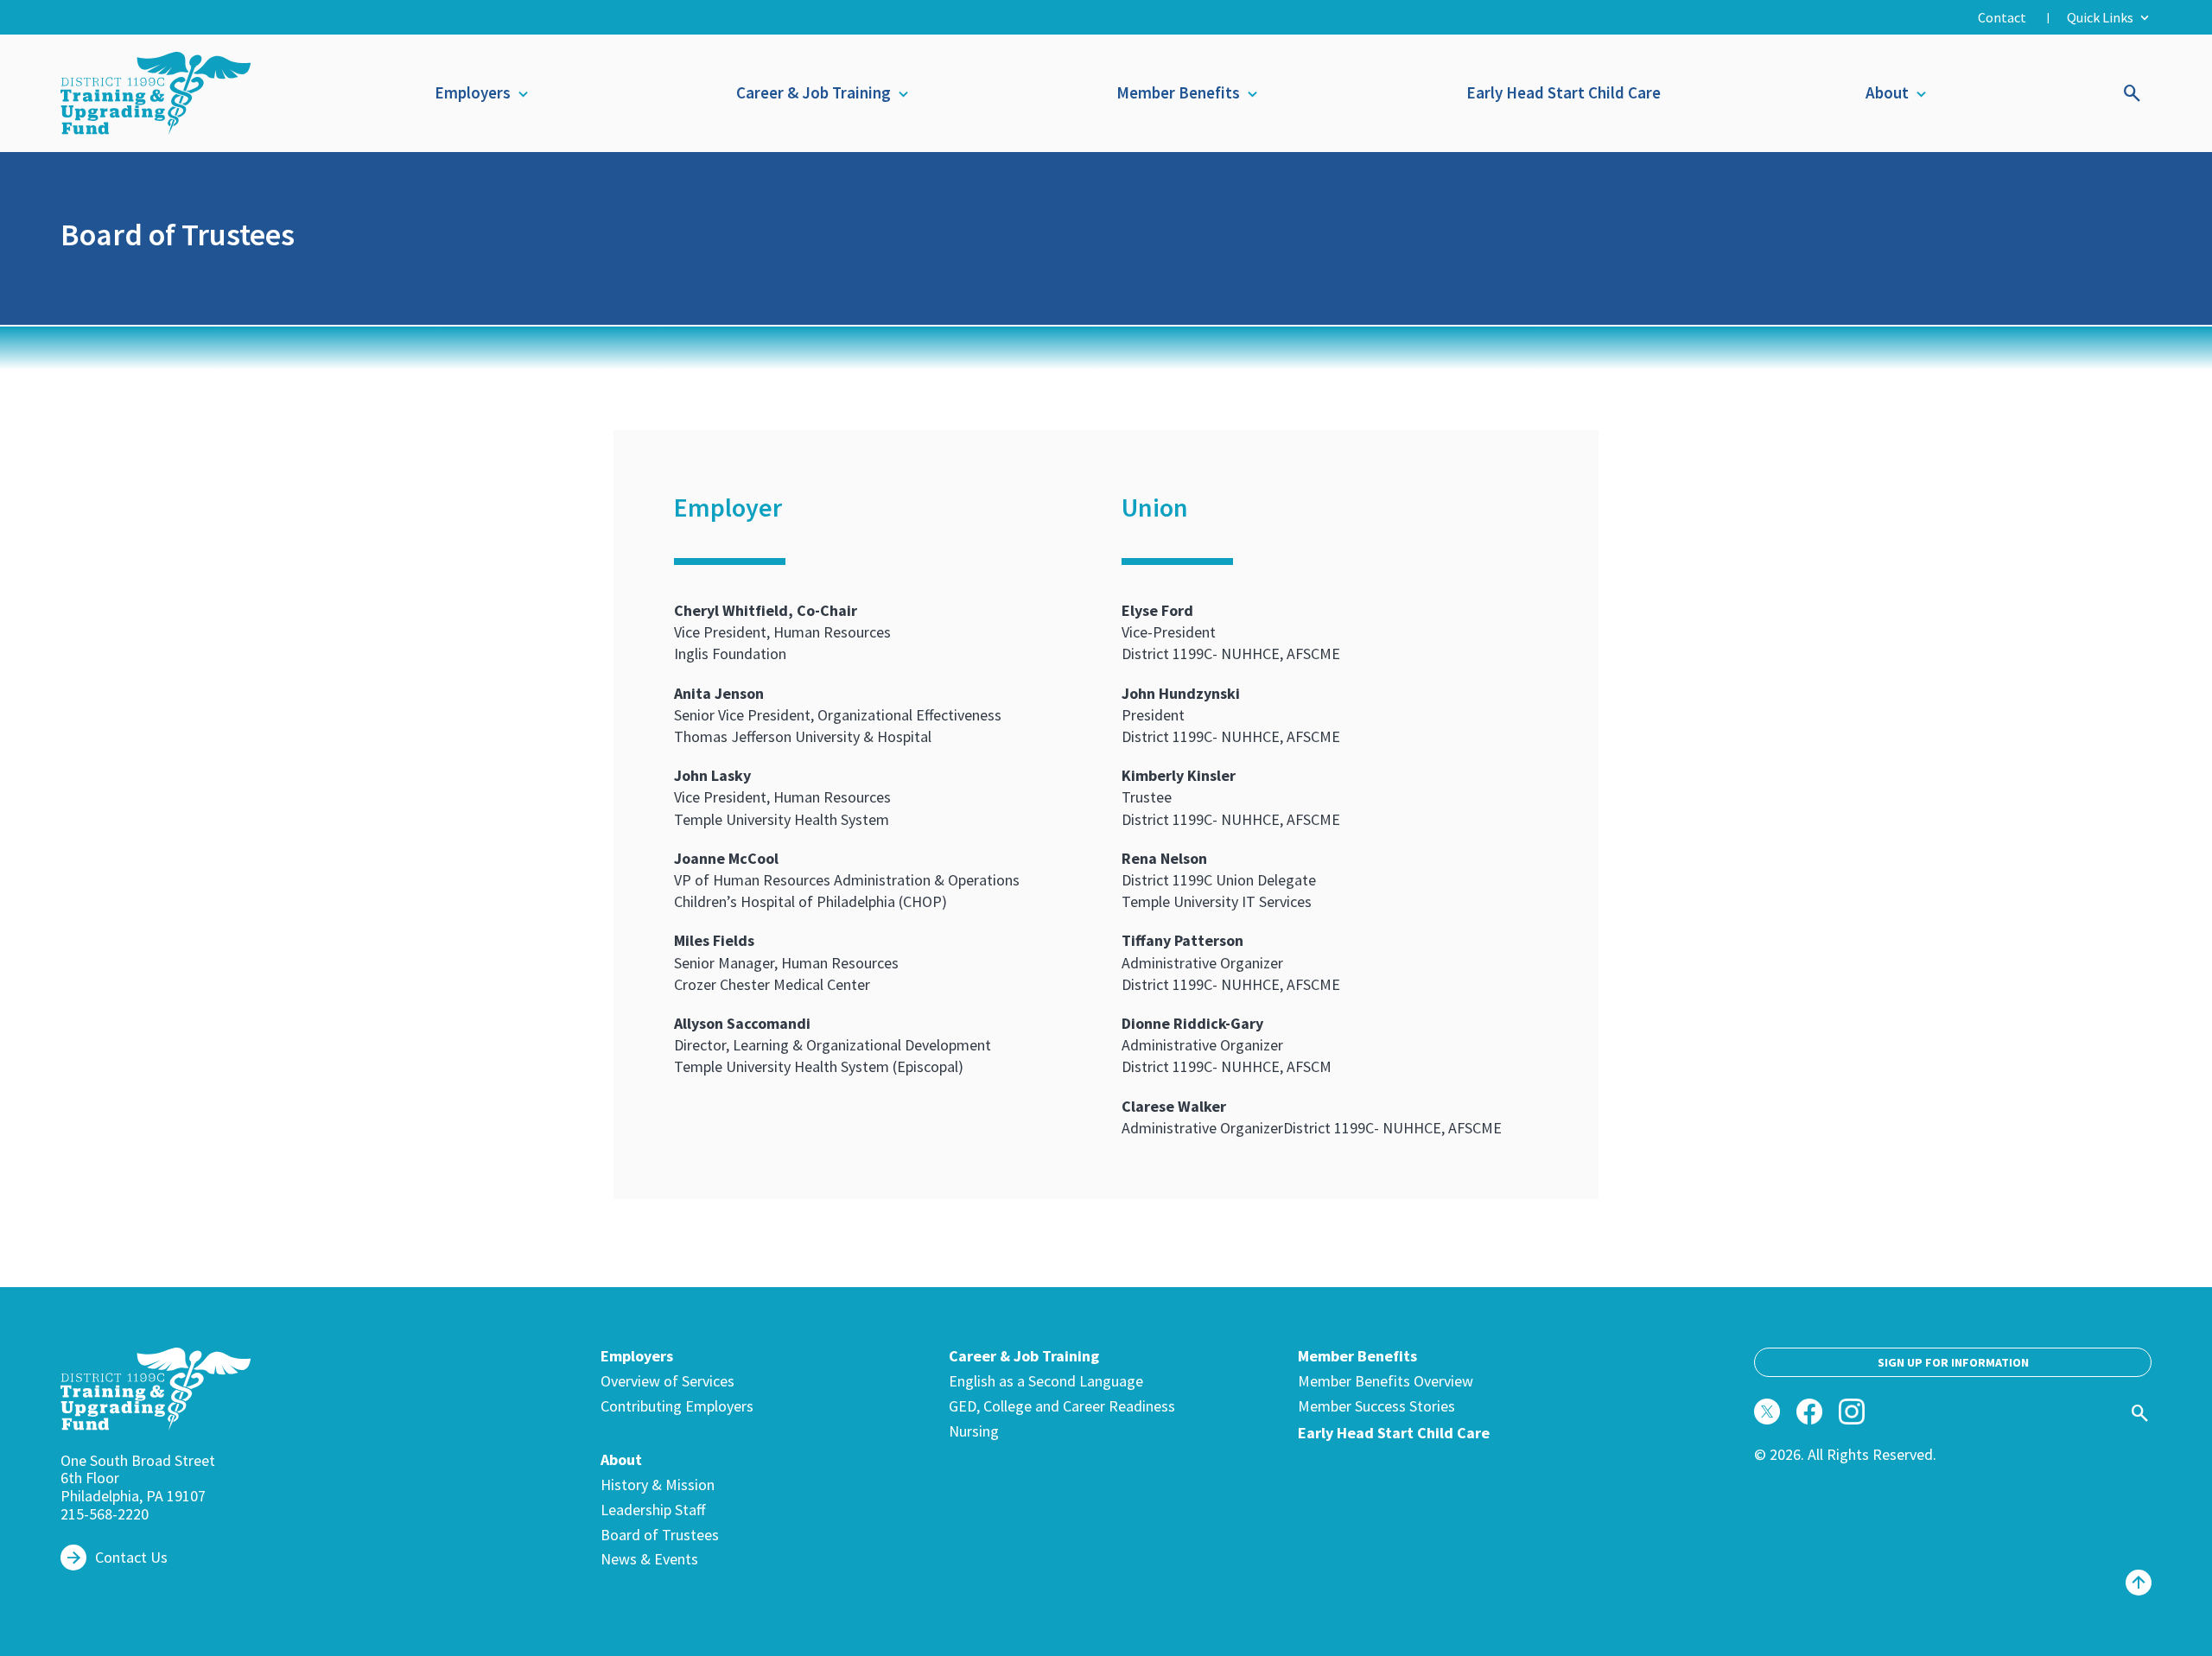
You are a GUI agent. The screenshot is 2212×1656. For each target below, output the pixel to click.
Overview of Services (667, 1382)
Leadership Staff (653, 1510)
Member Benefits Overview (1386, 1382)
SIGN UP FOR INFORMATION (1953, 1362)
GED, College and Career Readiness (1062, 1407)
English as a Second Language (1046, 1382)
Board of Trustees (660, 1535)
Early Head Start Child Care (1564, 92)
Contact (2002, 17)
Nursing (974, 1432)
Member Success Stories (1376, 1407)
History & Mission (658, 1485)
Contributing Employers (677, 1407)
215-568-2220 (105, 1514)
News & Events (649, 1560)
